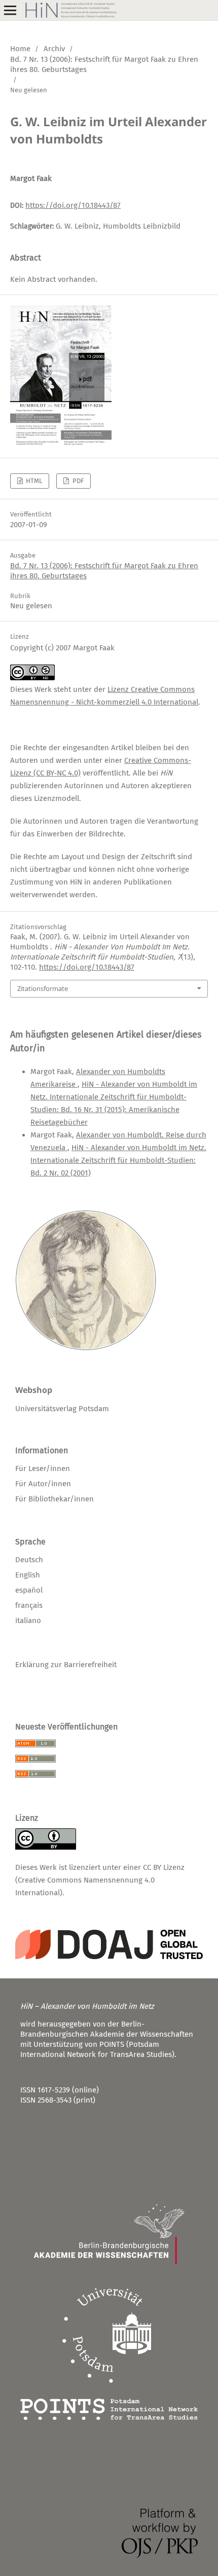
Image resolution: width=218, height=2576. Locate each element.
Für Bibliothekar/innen (55, 1499)
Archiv (54, 49)
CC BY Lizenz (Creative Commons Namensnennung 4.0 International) (100, 1880)
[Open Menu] (10, 10)
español (29, 1590)
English (28, 1575)
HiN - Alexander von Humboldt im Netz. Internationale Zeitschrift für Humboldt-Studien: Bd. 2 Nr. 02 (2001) (118, 1160)
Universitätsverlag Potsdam (62, 1409)
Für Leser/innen (43, 1468)
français (29, 1605)
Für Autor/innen (43, 1484)
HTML (33, 481)
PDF (77, 481)
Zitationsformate (43, 988)
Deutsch (29, 1560)
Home (20, 49)
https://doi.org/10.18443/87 (73, 205)
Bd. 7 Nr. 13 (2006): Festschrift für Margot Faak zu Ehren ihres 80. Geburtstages (104, 64)
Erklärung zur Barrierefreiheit (66, 1665)
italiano (28, 1621)
